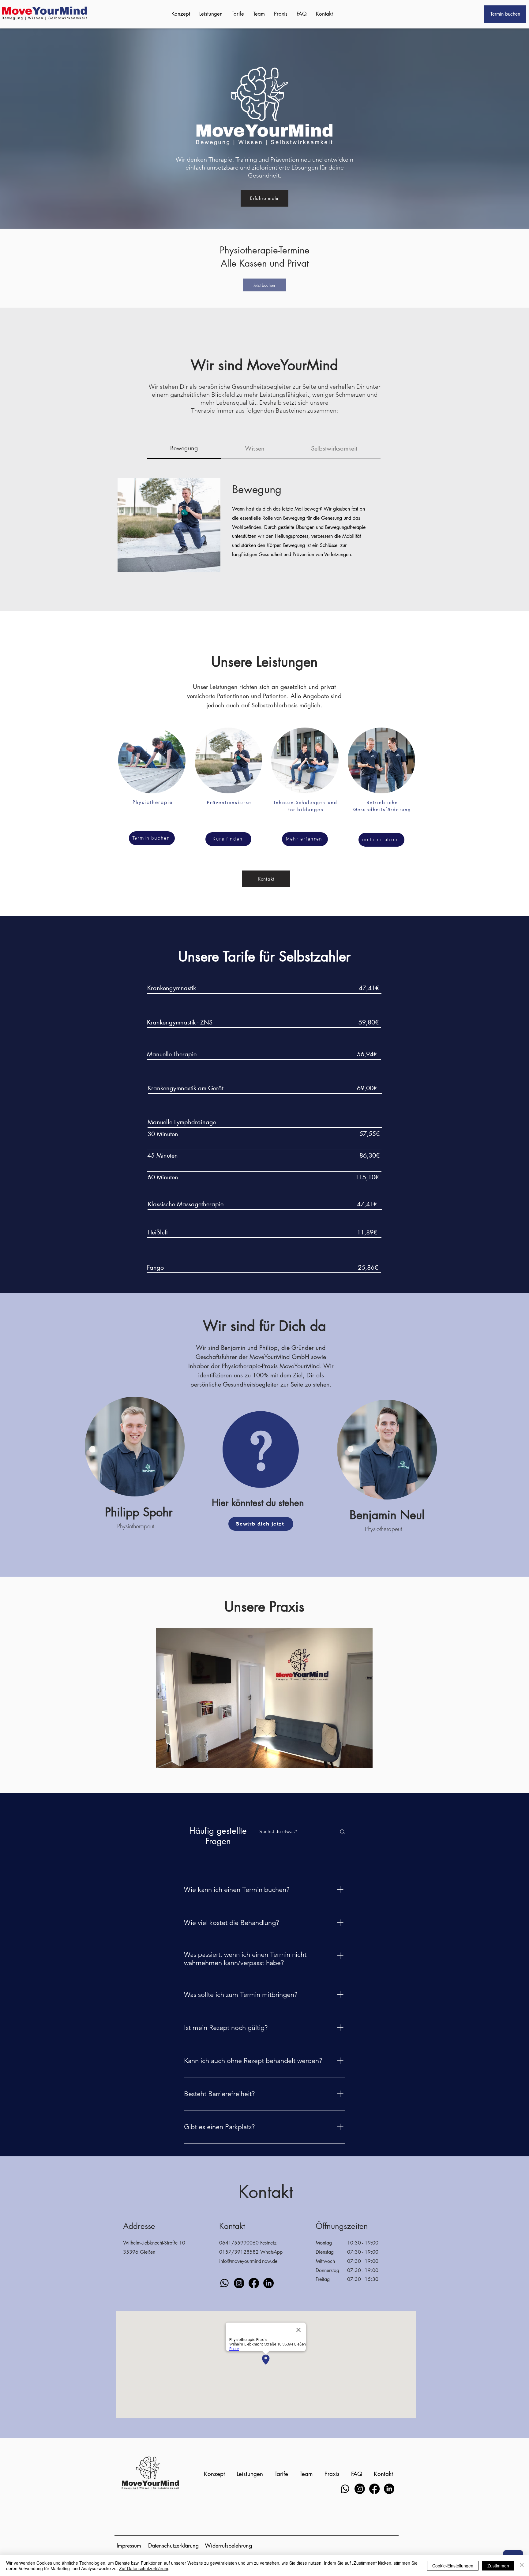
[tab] (184, 449)
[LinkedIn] (268, 2283)
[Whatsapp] (224, 2283)
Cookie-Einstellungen (453, 2566)
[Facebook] (254, 2283)
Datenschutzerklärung (173, 2545)
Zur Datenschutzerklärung (144, 2568)
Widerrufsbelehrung (228, 2545)
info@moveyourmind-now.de (248, 2261)
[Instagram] (239, 2283)
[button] (264, 1698)
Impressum (129, 2545)
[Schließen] (522, 2566)
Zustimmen (498, 2566)
